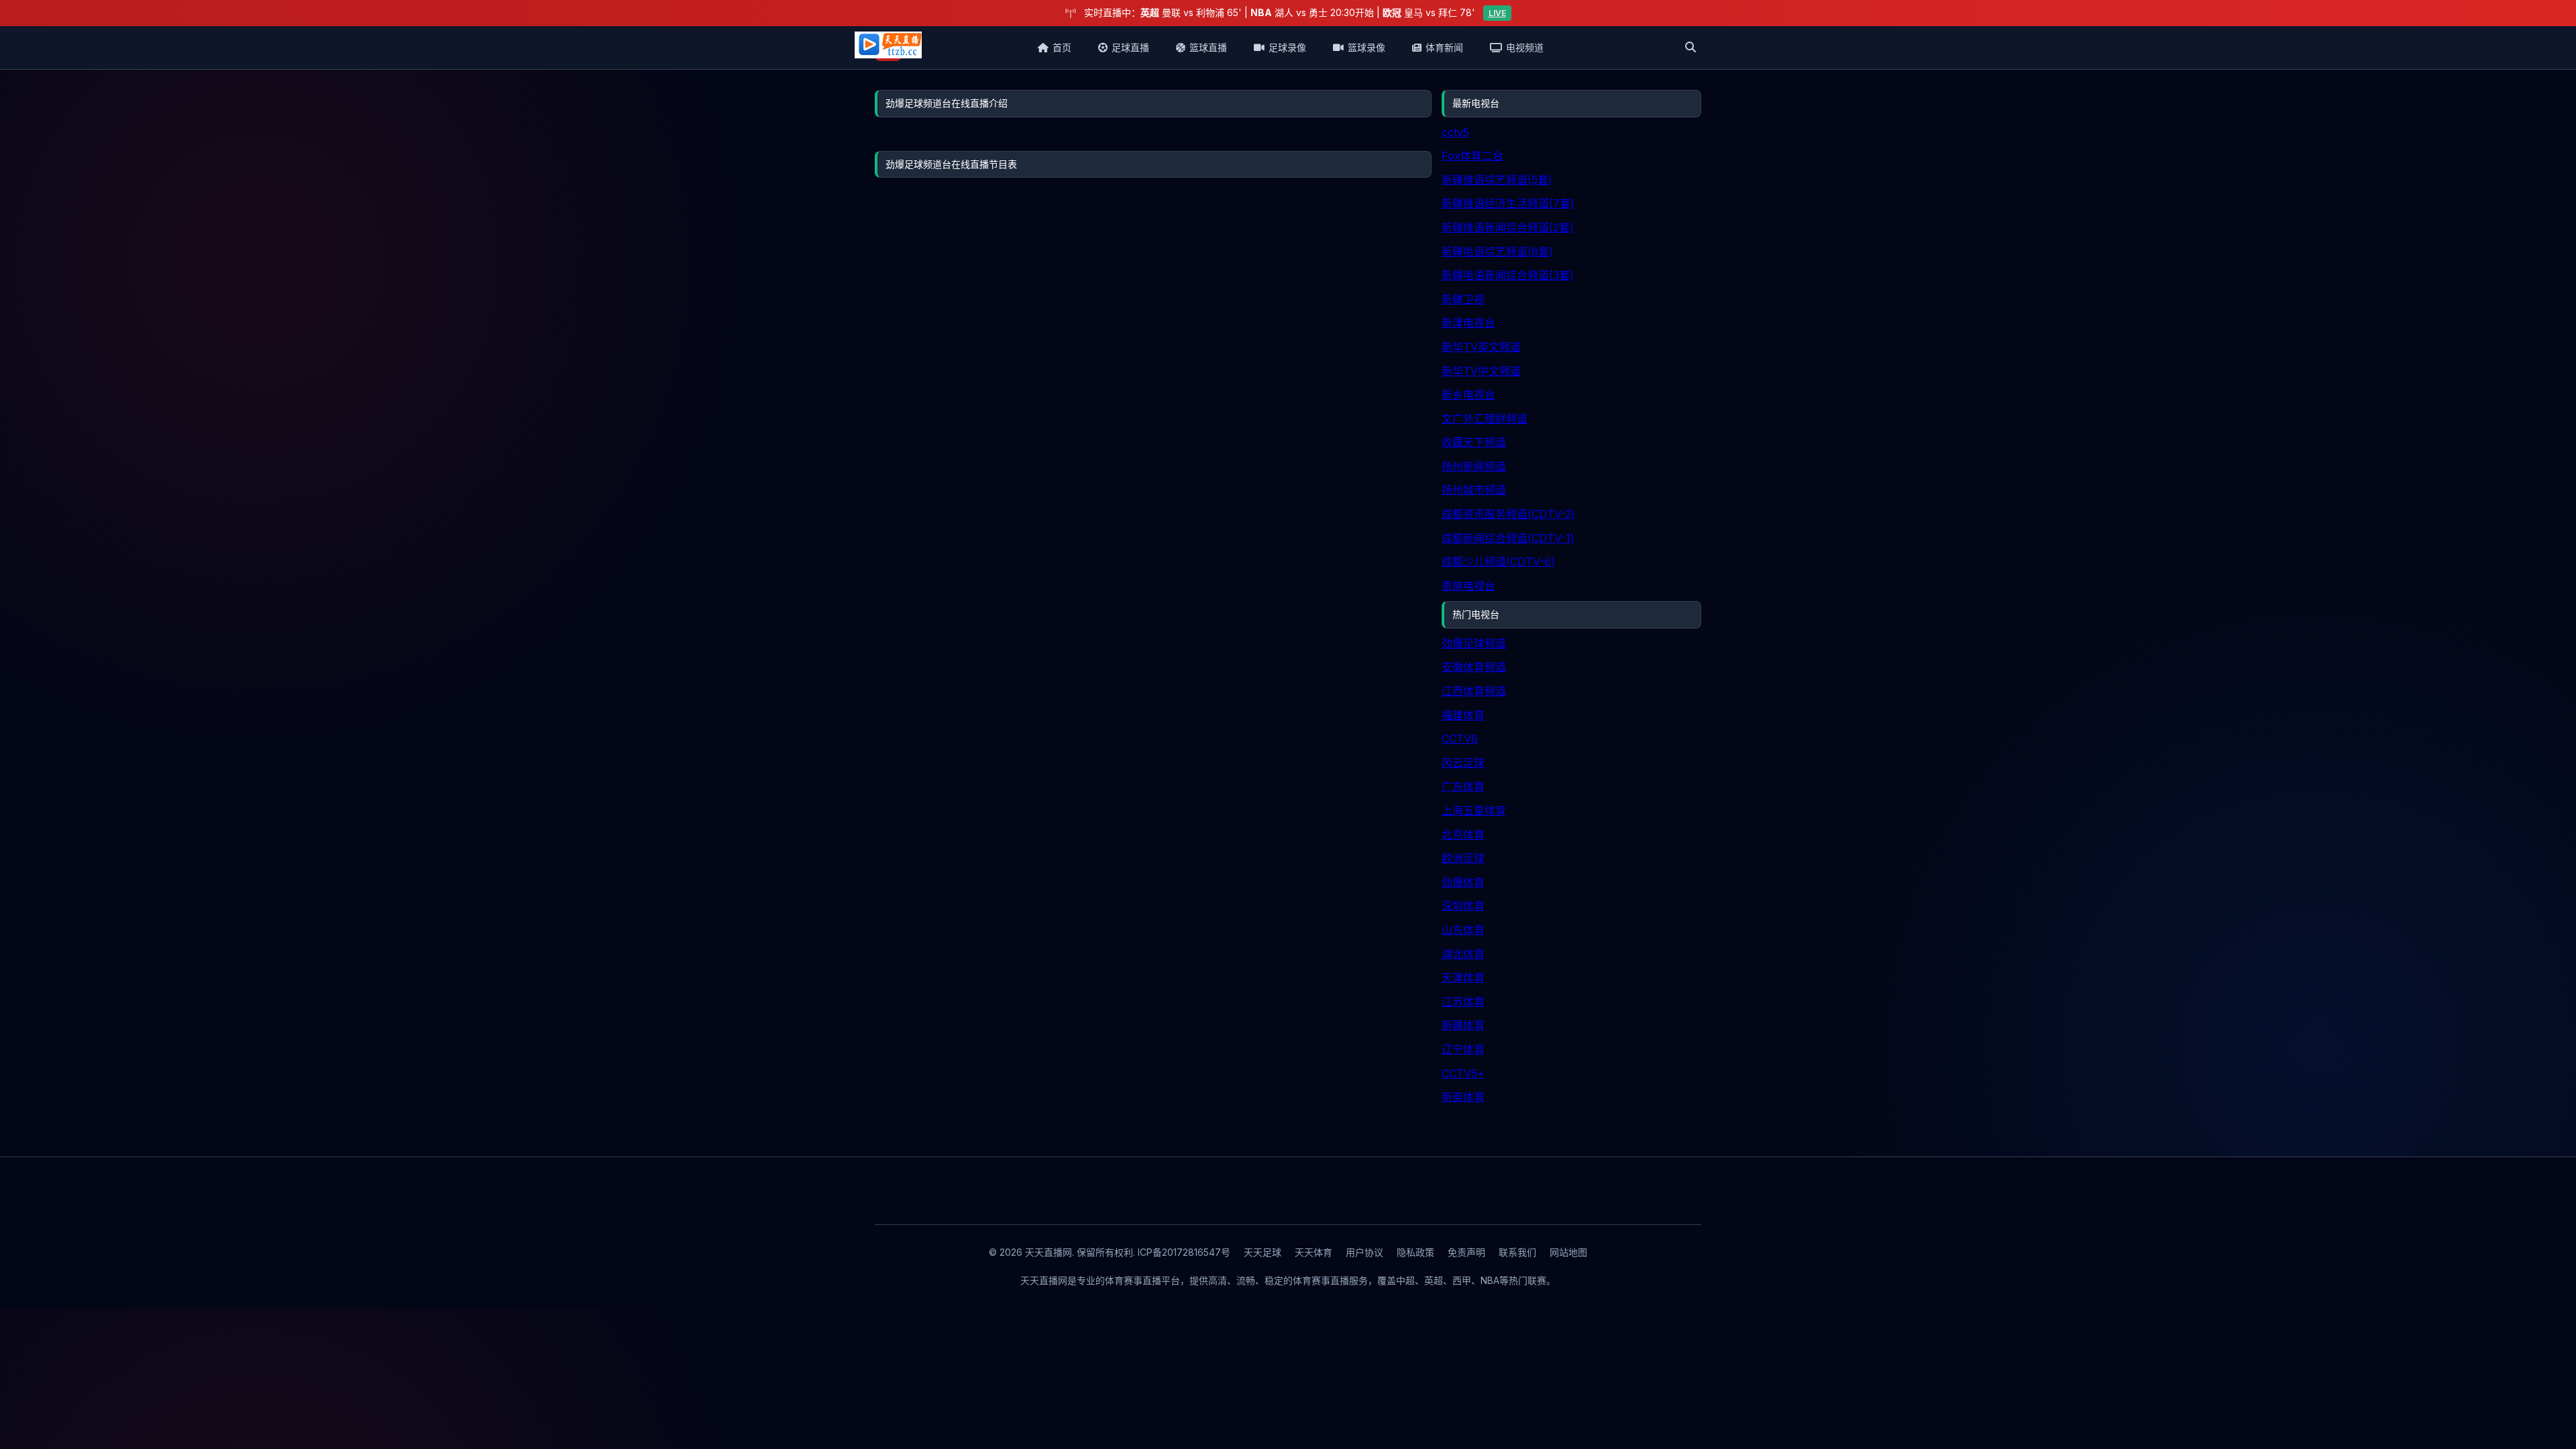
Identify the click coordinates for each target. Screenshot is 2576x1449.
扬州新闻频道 (1474, 466)
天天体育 (1313, 1252)
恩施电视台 (1468, 586)
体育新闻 (1444, 47)
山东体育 (1463, 930)
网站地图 (1568, 1252)
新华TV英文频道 (1481, 347)
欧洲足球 (1463, 858)
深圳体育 (1463, 906)
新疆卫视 (1463, 299)
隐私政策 (1415, 1252)
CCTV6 (1460, 739)
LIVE (1497, 13)
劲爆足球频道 (1474, 643)
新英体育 (1463, 1097)
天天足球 (1263, 1252)
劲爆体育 (1463, 882)
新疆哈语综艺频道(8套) (1497, 252)
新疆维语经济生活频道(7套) (1508, 203)
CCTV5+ (1463, 1073)
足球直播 (1130, 47)
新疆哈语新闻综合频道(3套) (1508, 275)
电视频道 (1525, 47)
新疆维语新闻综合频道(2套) (1508, 227)
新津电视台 (1468, 323)
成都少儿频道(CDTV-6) (1498, 561)
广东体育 (1463, 786)
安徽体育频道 (1474, 667)
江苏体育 (1463, 1002)
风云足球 (1463, 763)
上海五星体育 (1474, 810)
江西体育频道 (1474, 691)
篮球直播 (1208, 47)
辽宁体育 (1463, 1049)
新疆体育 (1463, 1025)
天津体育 (1463, 977)
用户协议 (1364, 1252)
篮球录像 (1366, 47)
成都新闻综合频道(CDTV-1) (1508, 538)
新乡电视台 (1468, 394)
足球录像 (1287, 47)
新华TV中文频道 (1481, 371)
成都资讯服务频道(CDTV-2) (1508, 514)
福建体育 (1463, 715)
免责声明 (1466, 1252)
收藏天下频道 (1474, 442)
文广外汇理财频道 (1485, 419)
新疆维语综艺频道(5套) (1497, 180)
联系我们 (1517, 1252)
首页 (1062, 47)
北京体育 (1463, 835)
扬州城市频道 (1474, 490)
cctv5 (1455, 132)
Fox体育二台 (1472, 156)
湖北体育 (1463, 954)
